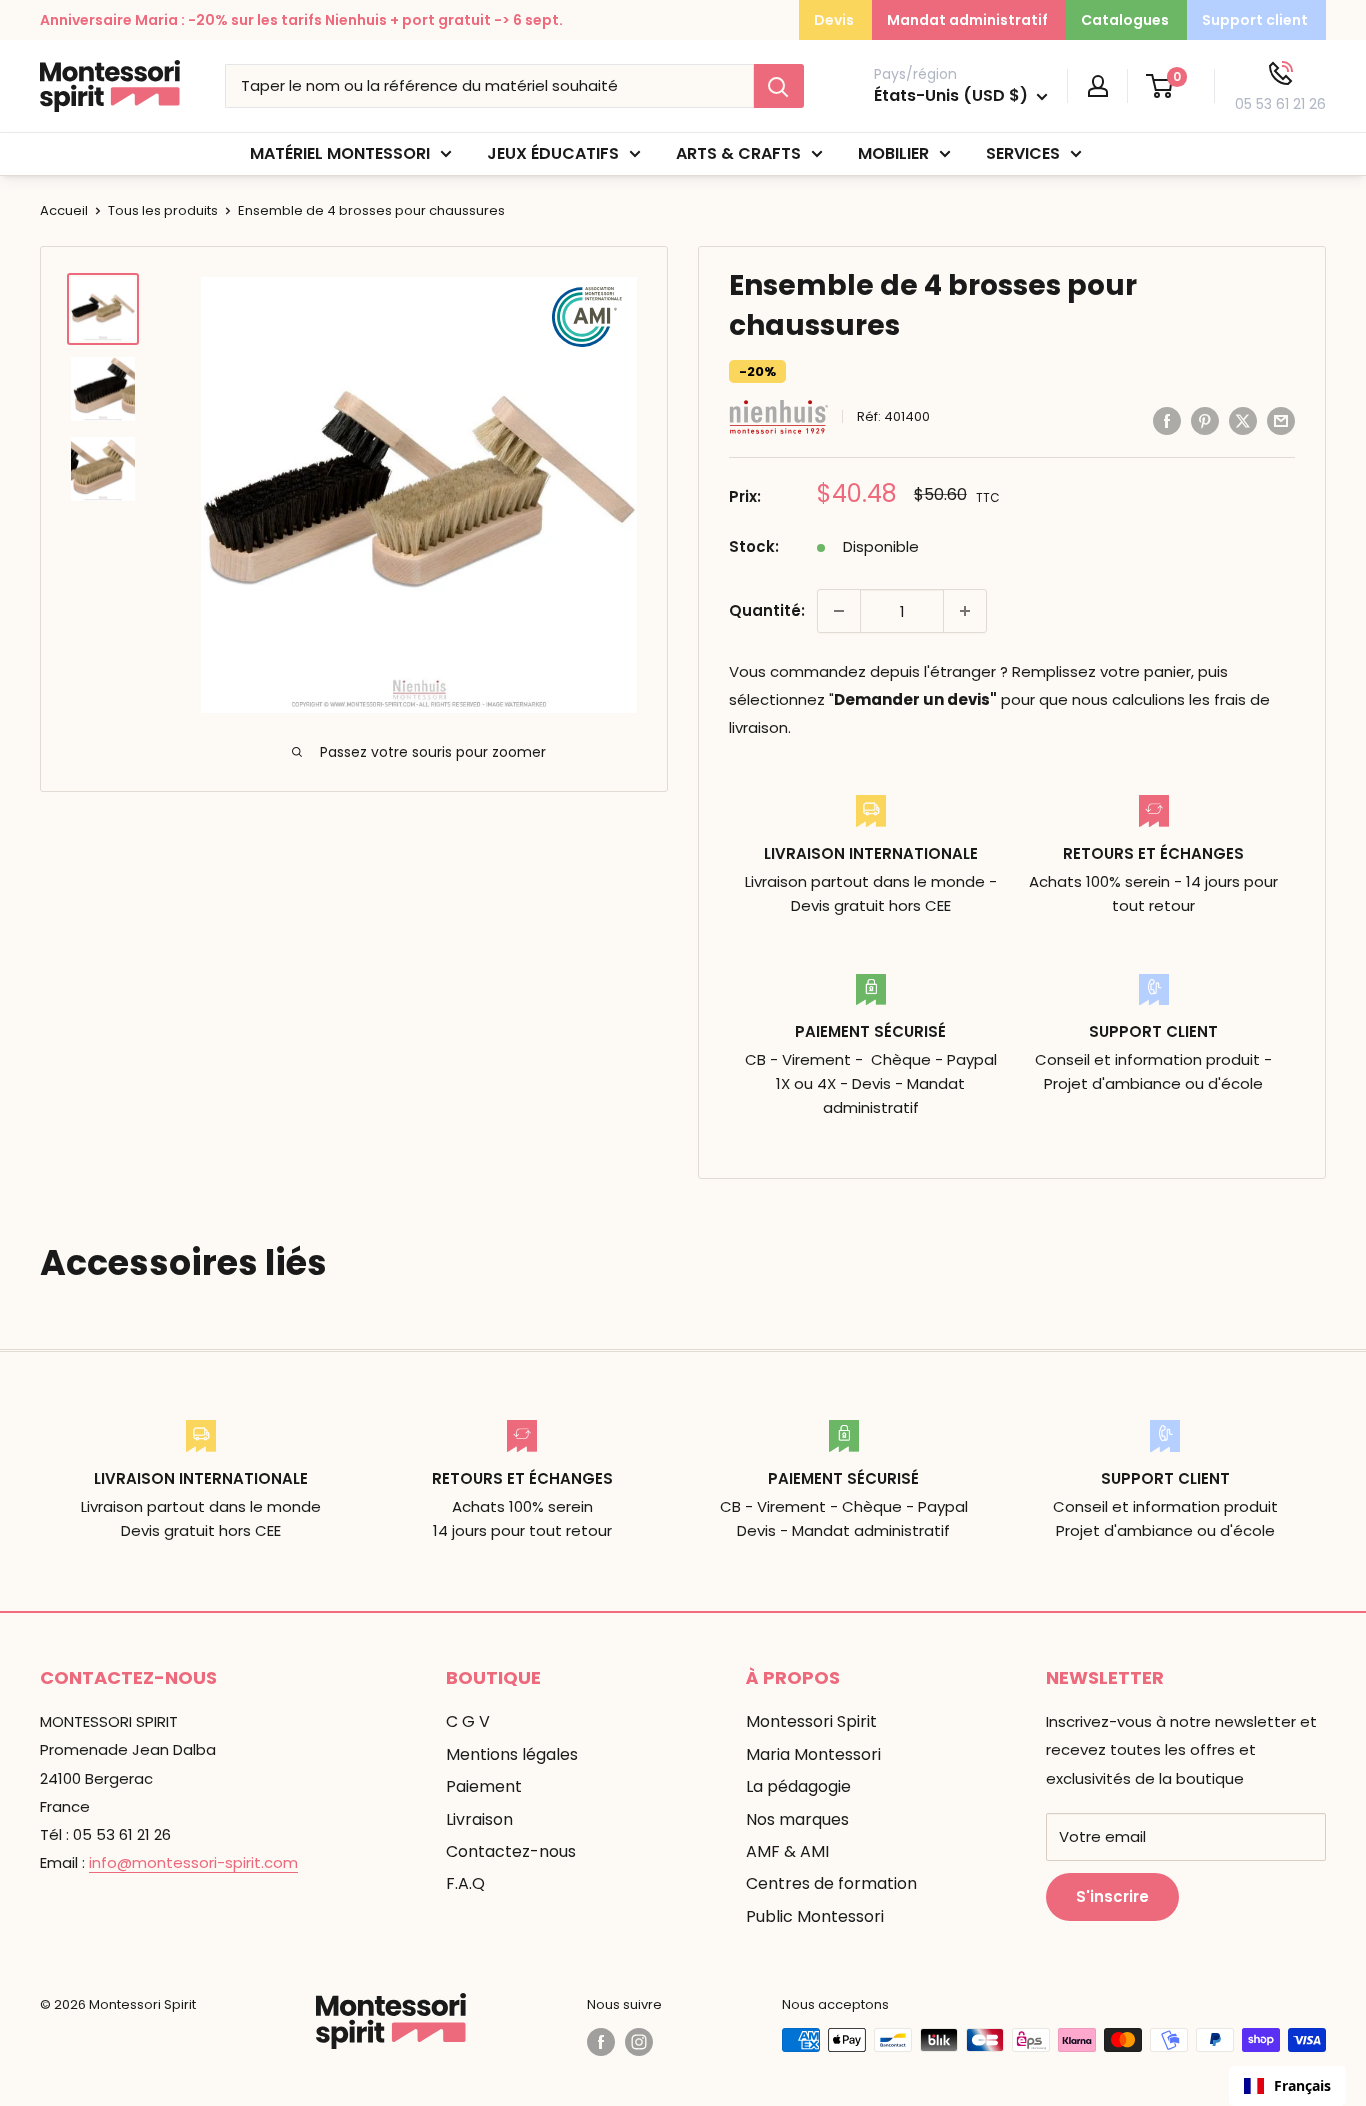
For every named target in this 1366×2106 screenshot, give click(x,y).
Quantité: (767, 610)
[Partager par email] (1281, 420)
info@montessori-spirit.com (193, 1862)
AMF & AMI (787, 1851)
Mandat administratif (967, 20)
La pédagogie (798, 1786)
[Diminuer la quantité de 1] (839, 611)
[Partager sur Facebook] (1167, 420)
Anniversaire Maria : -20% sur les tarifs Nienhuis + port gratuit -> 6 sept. (301, 20)
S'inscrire (1112, 1896)
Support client (1255, 20)
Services (1023, 153)
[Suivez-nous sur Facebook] (601, 2042)
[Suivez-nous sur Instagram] (639, 2042)
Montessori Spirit (811, 1721)
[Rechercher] (779, 86)
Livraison (479, 1819)
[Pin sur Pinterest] (1205, 420)
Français (1302, 2085)
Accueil (64, 210)
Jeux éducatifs (553, 153)
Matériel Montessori (340, 153)
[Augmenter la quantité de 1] (965, 611)
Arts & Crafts (738, 153)
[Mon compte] (1098, 86)
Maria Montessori (813, 1754)
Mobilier (893, 153)
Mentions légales (512, 1754)
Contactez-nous (511, 1851)
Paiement (484, 1786)
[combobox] (1287, 2086)
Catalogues (1125, 20)
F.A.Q (465, 1883)
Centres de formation (831, 1883)
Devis (834, 20)
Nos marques (797, 1819)
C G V (468, 1721)
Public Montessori (815, 1916)
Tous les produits (163, 210)
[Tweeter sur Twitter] (1243, 420)
